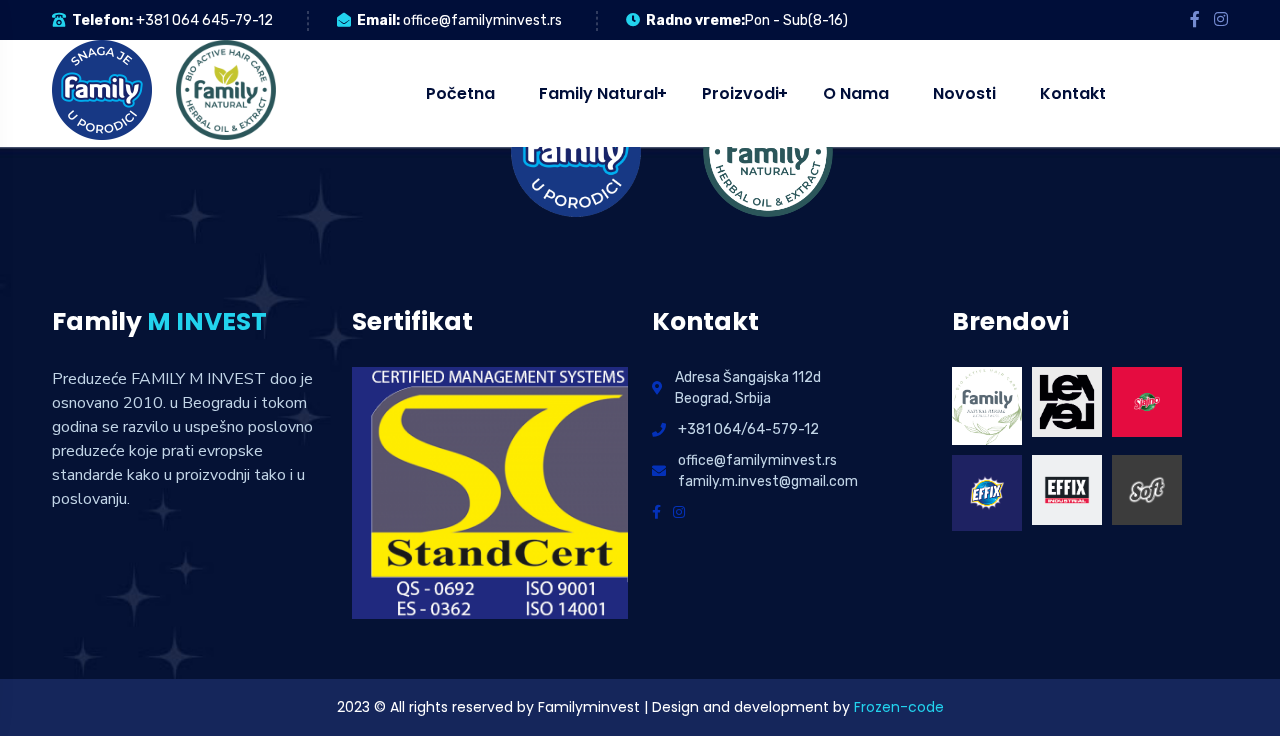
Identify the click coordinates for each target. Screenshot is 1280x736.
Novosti (964, 93)
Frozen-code (899, 707)
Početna (460, 93)
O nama (856, 93)
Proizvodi (740, 93)
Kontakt (1073, 93)
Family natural (598, 93)
